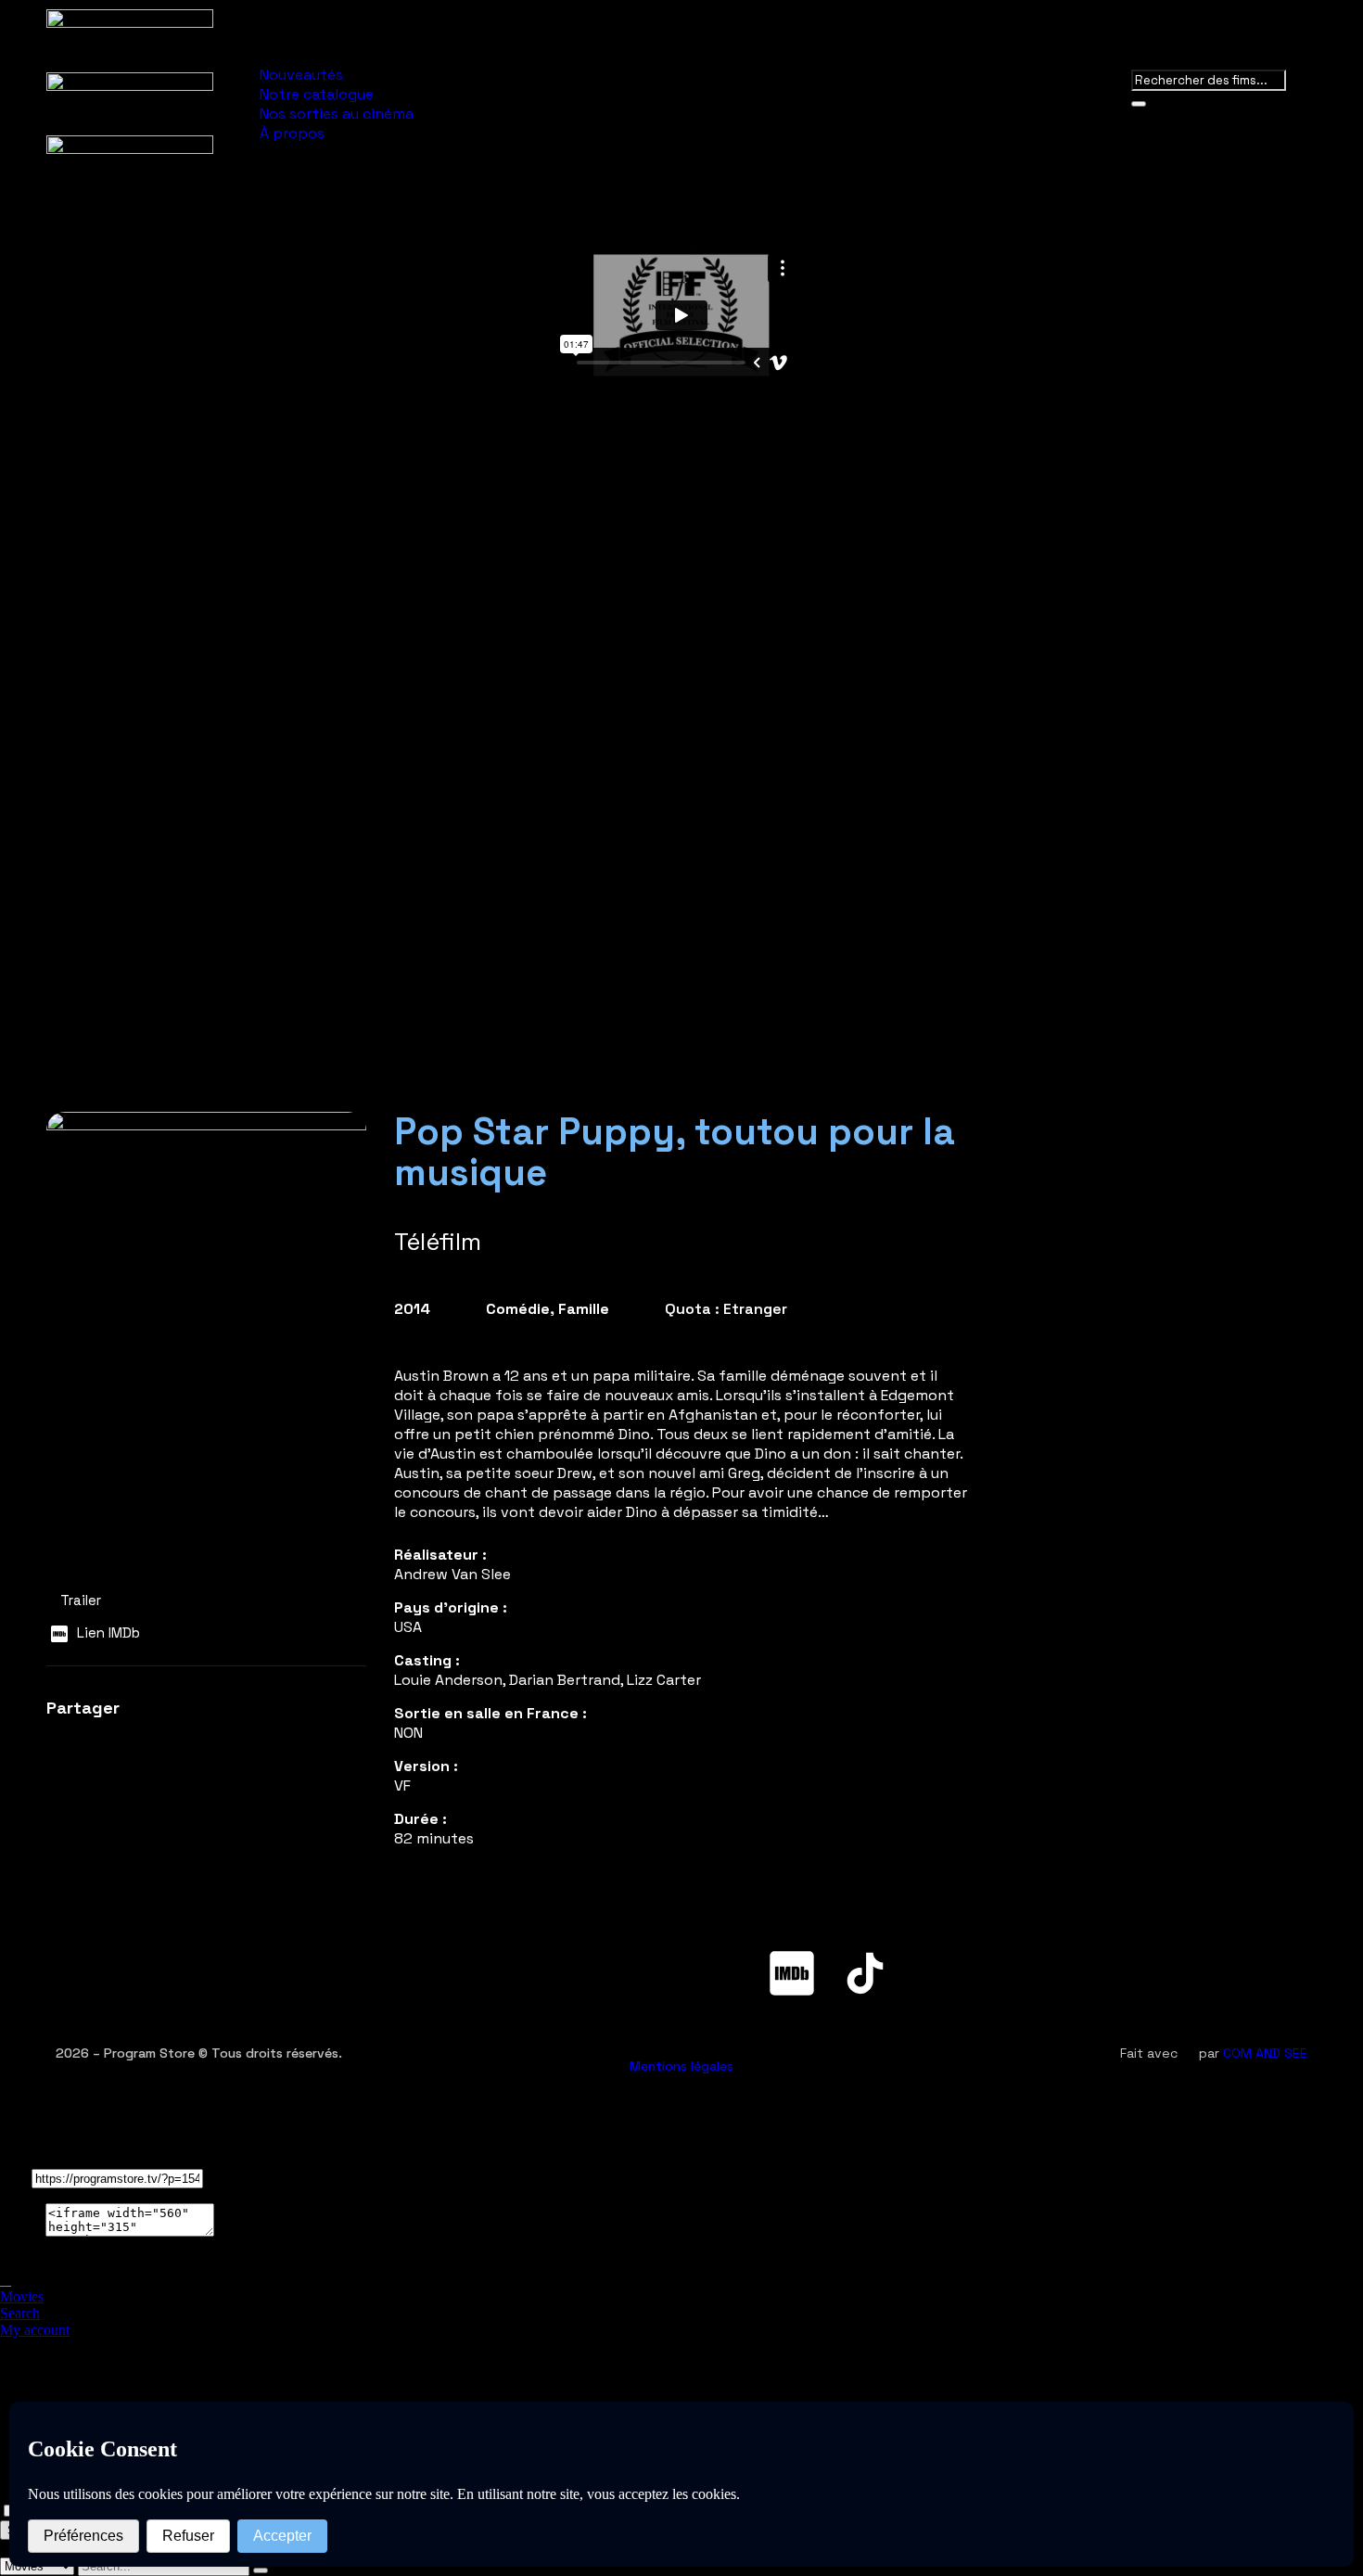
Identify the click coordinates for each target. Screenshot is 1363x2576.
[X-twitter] (572, 1973)
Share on (26, 2263)
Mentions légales (681, 2066)
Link (14, 2178)
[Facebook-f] (499, 1973)
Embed (21, 2232)
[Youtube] (645, 1973)
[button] (63, 1744)
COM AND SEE (1265, 2053)
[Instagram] (719, 1973)
